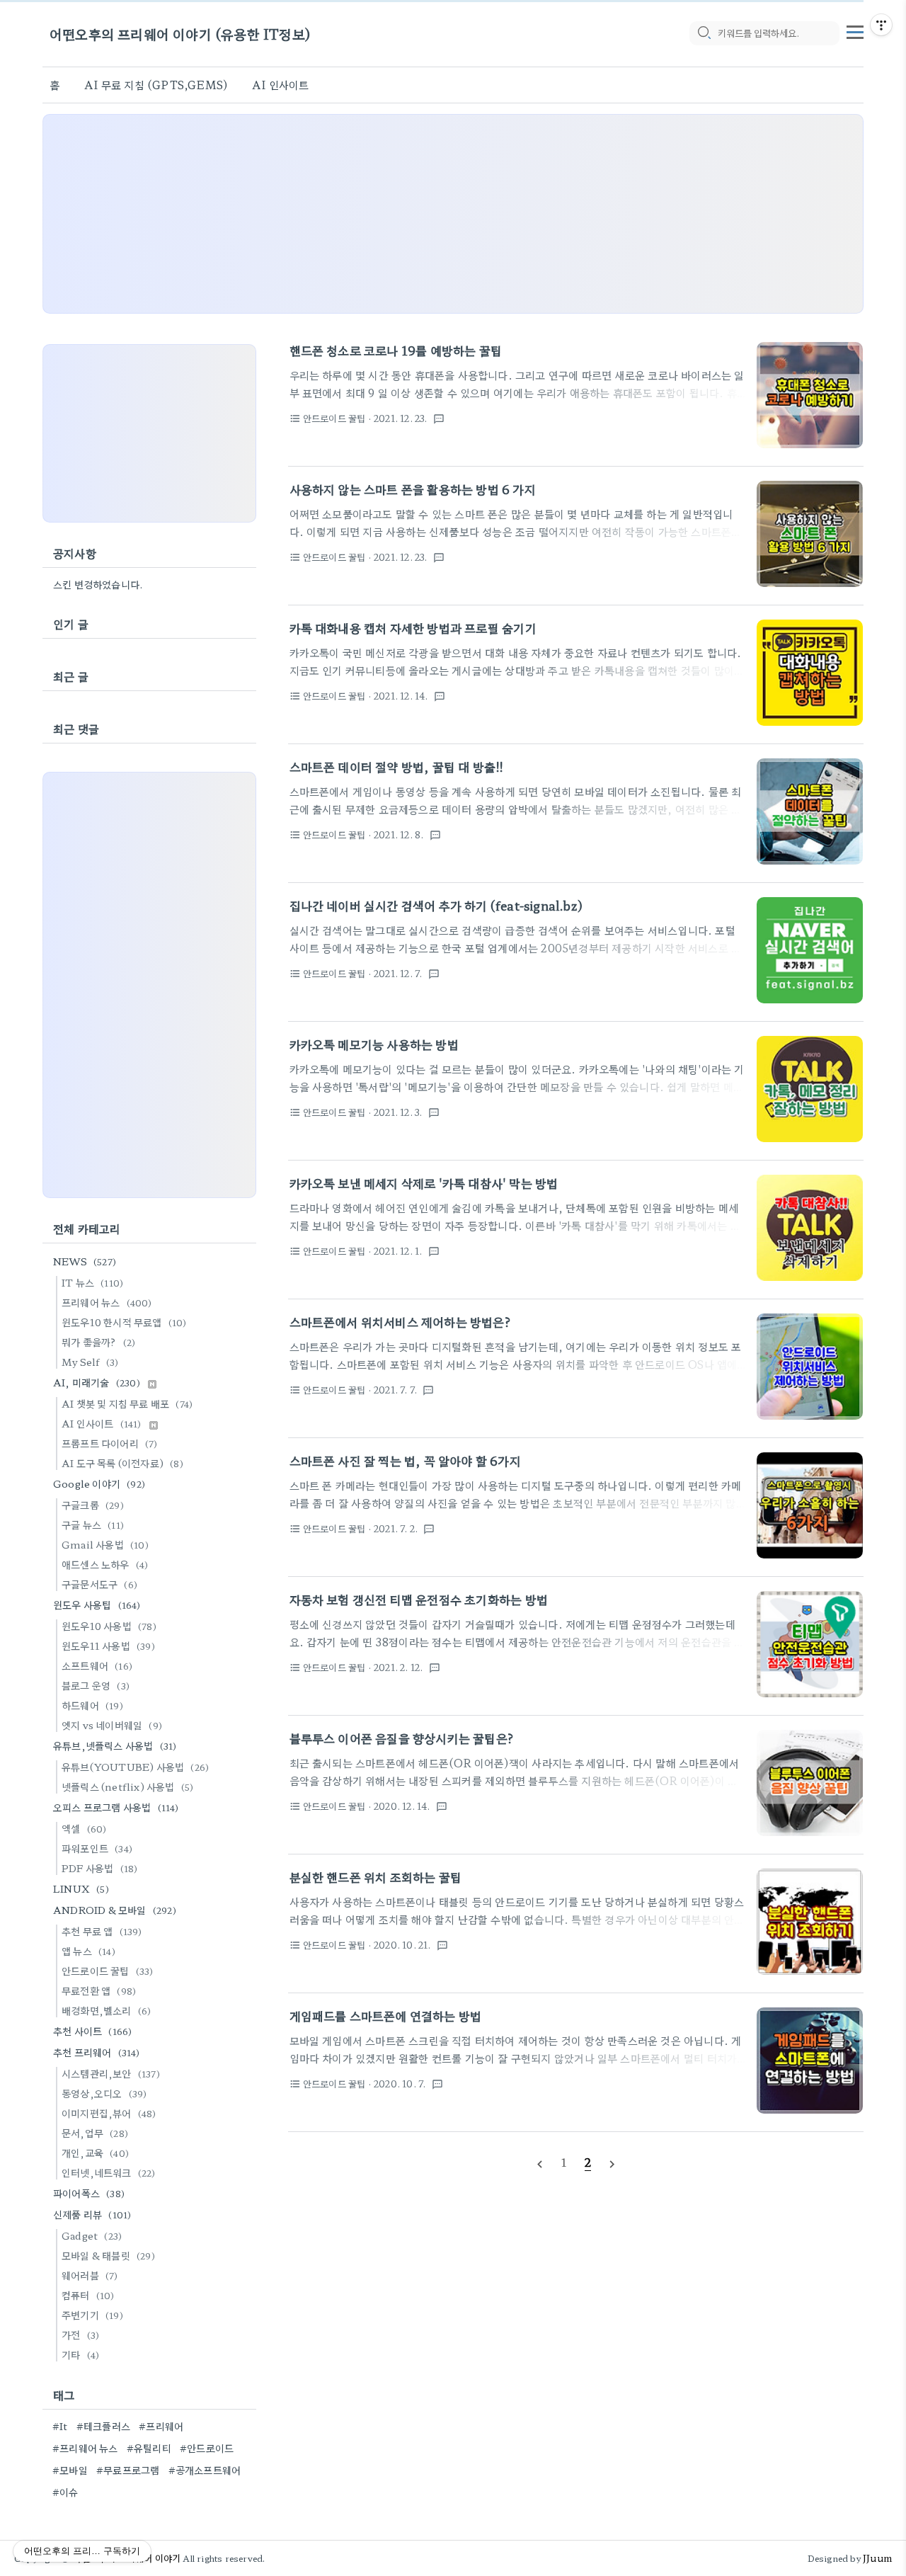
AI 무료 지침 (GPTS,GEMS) (156, 85)
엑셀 (84, 1828)
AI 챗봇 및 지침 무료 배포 (127, 1403)
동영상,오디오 (104, 2093)
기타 (80, 2354)
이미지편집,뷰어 (109, 2113)
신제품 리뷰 (92, 2214)
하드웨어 (92, 1705)
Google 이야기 (99, 1483)
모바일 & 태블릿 (108, 2255)
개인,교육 (95, 2153)
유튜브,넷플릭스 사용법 (115, 1745)
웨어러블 (90, 2275)
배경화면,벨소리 (106, 2010)
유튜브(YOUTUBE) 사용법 (135, 1767)
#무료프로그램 (128, 2470)
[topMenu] (855, 30)
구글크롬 (93, 1505)
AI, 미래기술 (97, 1382)
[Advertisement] (453, 214)
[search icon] (704, 33)
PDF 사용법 (99, 1868)
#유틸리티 (149, 2448)
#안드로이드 (207, 2448)
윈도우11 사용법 (108, 1646)
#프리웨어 (161, 2426)
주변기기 (92, 2315)
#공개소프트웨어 (205, 2470)
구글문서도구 (99, 1584)
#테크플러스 (103, 2426)
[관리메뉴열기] (881, 25)
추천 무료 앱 (102, 1931)
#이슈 (65, 2492)
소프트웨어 (97, 1665)
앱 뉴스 (88, 1951)
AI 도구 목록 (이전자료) (122, 1463)
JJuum (877, 2558)
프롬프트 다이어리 (110, 1443)
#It (60, 2426)
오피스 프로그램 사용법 (116, 1807)
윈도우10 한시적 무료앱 (124, 1322)
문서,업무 (95, 2133)
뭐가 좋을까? (98, 1342)
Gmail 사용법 (105, 1544)
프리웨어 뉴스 (107, 1302)
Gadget (92, 2235)
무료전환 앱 (99, 1990)
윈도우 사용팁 (97, 1605)
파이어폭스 (89, 2193)
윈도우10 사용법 (109, 1626)
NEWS (85, 1261)
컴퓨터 (88, 2295)
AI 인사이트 (280, 85)
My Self (90, 1362)
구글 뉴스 (93, 1524)
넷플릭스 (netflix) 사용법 (127, 1786)
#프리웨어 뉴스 (85, 2448)
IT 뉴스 (92, 1282)
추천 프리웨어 (97, 2052)
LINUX (81, 1888)
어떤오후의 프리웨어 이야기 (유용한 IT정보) (180, 34)
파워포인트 (97, 1848)
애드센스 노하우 (105, 1564)
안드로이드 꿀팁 (108, 1971)
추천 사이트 (92, 2031)
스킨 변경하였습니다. (98, 584)
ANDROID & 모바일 (115, 1910)
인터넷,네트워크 (109, 2172)
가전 (80, 2335)
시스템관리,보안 (111, 2073)
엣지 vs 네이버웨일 (112, 1725)
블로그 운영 (96, 1685)
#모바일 (70, 2470)
